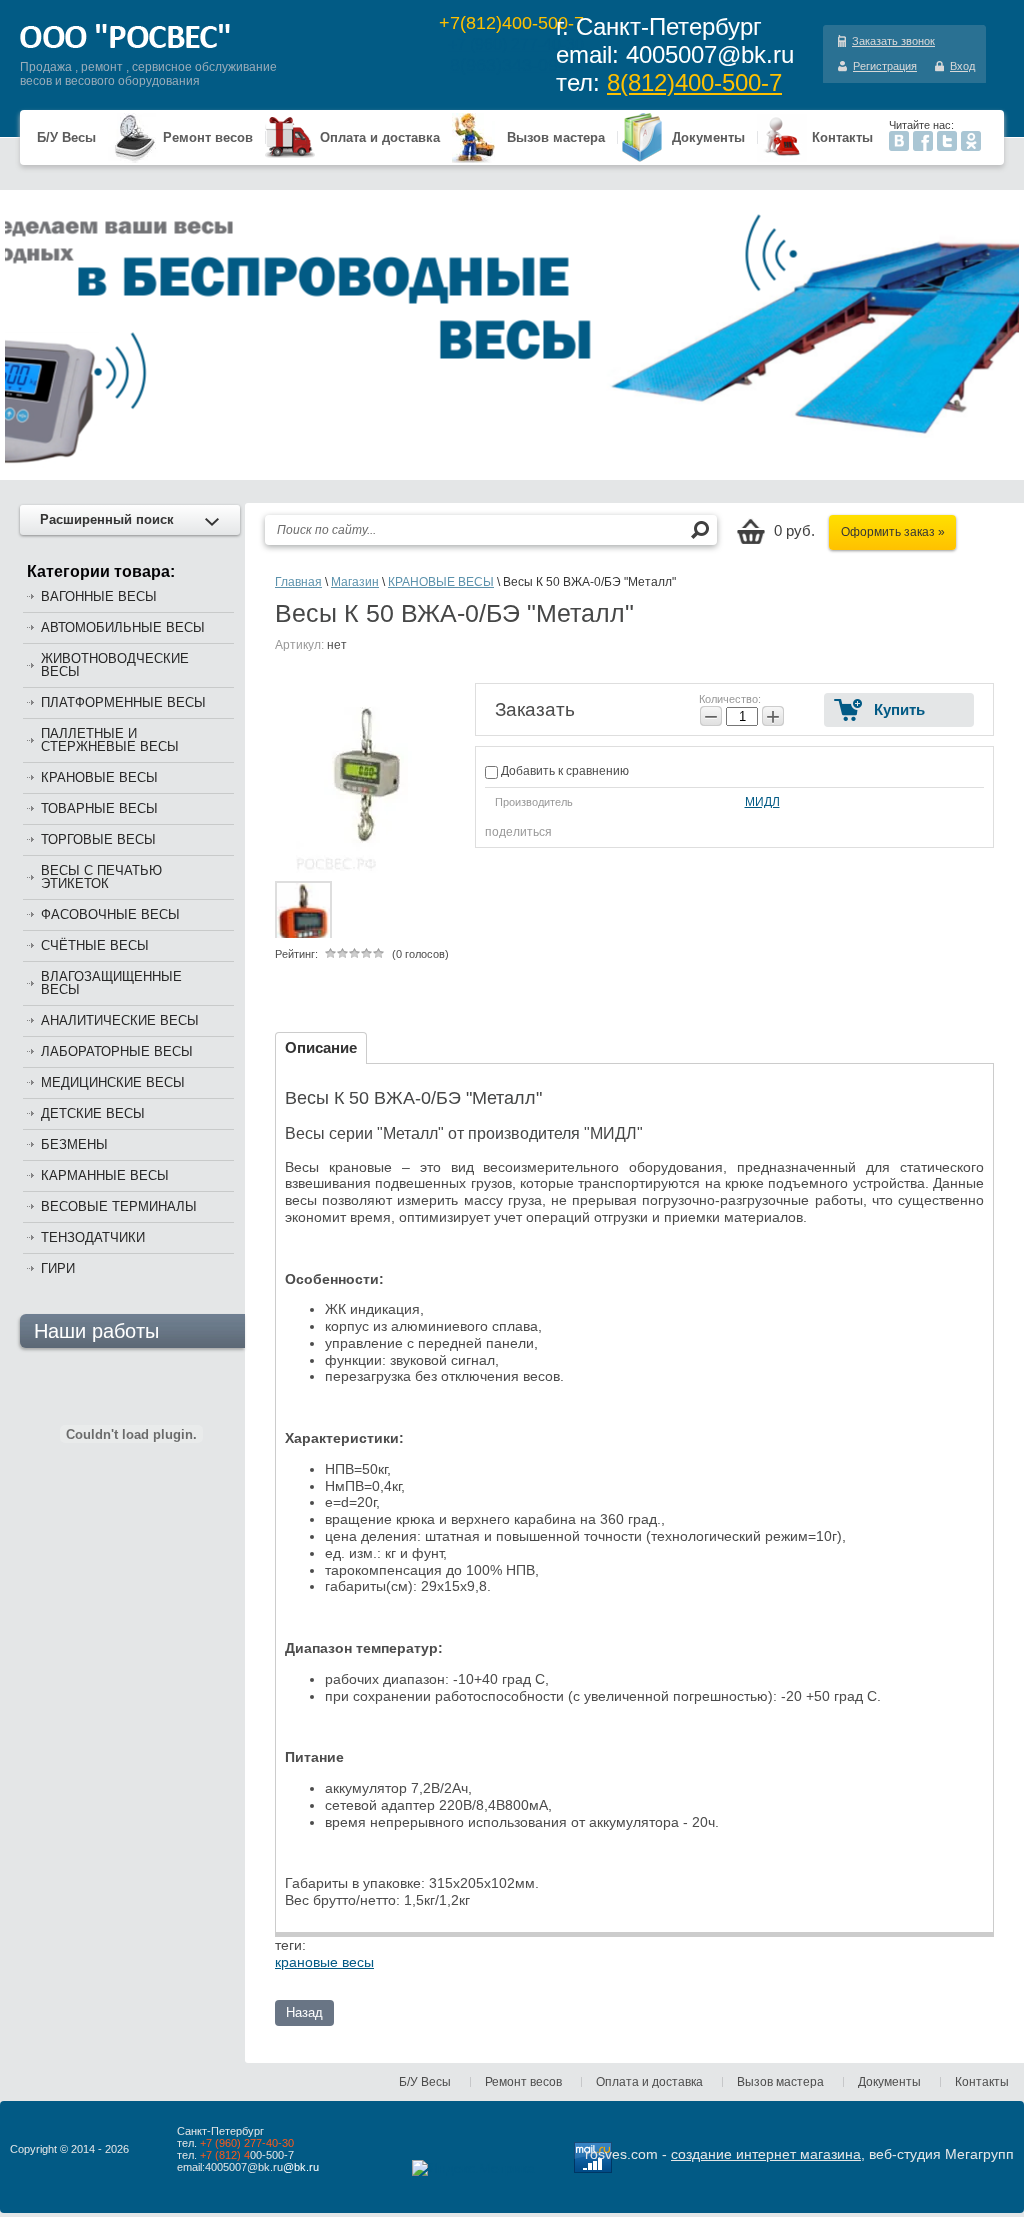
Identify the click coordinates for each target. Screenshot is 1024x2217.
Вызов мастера (556, 137)
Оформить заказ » (893, 532)
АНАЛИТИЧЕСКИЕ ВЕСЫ (120, 1020)
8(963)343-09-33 (517, 65)
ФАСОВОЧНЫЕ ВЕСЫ (110, 914)
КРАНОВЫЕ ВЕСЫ (99, 777)
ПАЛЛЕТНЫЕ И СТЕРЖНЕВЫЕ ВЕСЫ (110, 740)
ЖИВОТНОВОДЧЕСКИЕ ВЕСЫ (115, 665)
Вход (962, 66)
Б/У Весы (66, 137)
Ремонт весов (208, 137)
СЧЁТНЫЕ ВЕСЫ (95, 945)
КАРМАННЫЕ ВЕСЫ (105, 1175)
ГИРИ (58, 1268)
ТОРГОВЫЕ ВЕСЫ (98, 839)
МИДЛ (762, 802)
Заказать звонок (893, 41)
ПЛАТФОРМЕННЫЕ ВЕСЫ (123, 702)
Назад (304, 2012)
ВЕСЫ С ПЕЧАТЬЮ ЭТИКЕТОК (101, 877)
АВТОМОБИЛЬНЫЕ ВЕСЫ (123, 627)
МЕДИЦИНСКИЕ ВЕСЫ (113, 1082)
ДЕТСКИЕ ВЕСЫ (93, 1113)
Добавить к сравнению (563, 771)
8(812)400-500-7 (694, 82)
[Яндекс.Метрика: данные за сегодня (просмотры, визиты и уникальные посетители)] (473, 2168)
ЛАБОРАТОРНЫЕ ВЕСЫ (117, 1051)
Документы (708, 137)
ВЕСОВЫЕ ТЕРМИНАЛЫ (119, 1206)
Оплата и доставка (380, 137)
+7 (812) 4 (225, 2155)
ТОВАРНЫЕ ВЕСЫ (99, 808)
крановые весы (324, 1962)
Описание (321, 1047)
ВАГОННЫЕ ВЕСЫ (99, 596)
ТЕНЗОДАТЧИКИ (93, 1237)
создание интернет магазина (766, 2154)
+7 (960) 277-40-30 (516, 44)
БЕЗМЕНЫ (74, 1144)
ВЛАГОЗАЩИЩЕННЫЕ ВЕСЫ (111, 983)
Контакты (842, 137)
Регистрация (885, 66)
